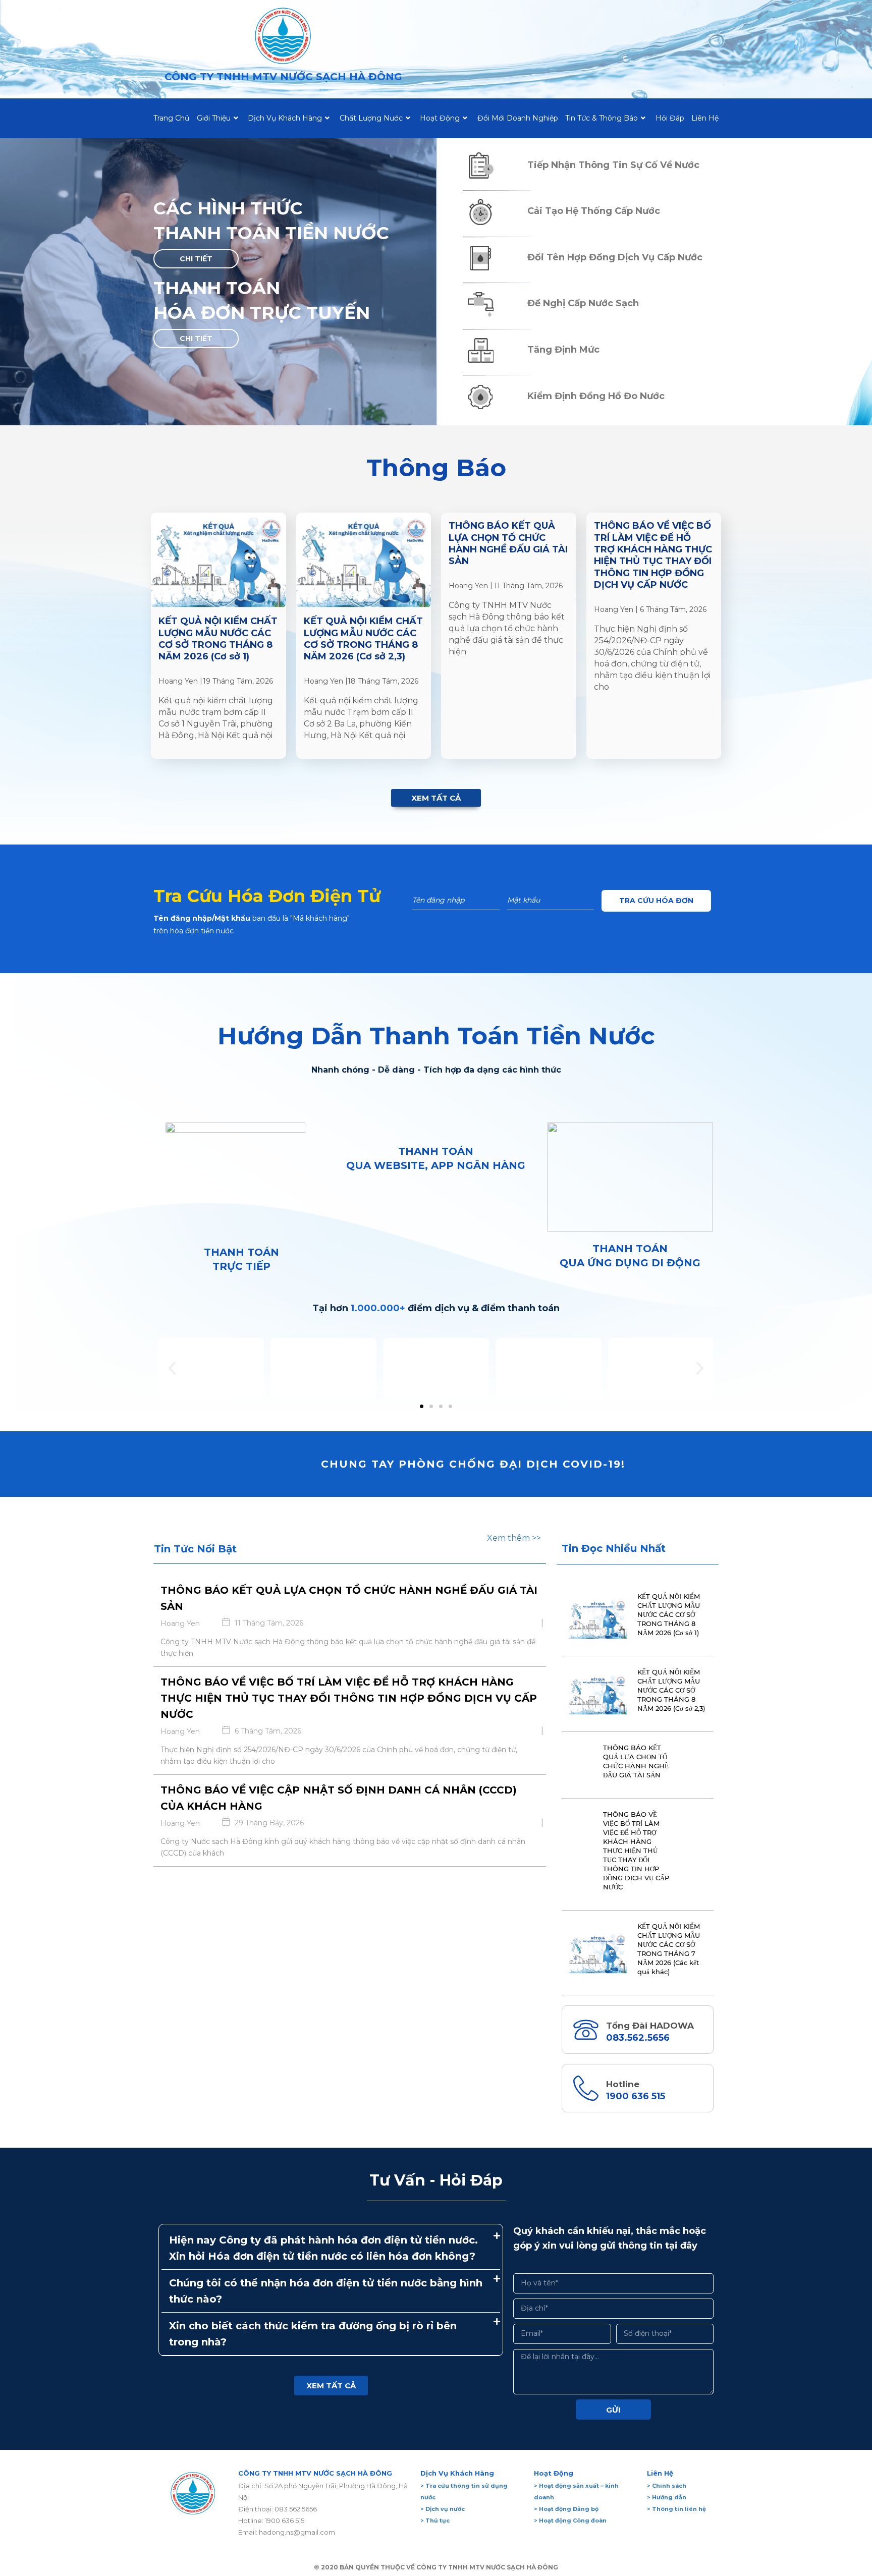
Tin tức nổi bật (195, 1549)
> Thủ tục (435, 2521)
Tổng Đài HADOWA (650, 2026)
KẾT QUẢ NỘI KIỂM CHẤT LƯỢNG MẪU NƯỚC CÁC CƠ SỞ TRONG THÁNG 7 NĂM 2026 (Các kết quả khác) (669, 1949)
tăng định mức (563, 350)
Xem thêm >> (514, 1538)
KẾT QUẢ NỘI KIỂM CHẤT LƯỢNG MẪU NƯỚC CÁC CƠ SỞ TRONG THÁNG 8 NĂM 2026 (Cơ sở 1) (218, 639)
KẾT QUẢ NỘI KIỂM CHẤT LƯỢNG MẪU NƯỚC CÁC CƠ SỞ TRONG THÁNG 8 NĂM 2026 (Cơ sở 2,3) (363, 639)
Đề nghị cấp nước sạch (583, 303)
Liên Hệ (705, 118)
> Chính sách (667, 2486)
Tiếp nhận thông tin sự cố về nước (613, 165)
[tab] (331, 2248)
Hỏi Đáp (670, 118)
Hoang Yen (178, 681)
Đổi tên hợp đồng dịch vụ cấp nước (615, 257)
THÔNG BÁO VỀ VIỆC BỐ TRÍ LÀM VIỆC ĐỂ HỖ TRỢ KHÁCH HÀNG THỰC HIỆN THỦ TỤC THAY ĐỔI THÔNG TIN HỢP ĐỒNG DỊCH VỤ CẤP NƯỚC (653, 555)
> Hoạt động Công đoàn (570, 2521)
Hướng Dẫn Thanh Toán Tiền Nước (436, 1036)
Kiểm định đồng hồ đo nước (596, 396)
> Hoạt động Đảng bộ (566, 2509)
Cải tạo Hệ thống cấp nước (594, 211)
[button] (196, 259)
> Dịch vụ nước (443, 2509)
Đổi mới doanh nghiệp (518, 118)
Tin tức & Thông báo (602, 118)
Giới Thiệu (214, 118)
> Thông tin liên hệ (676, 2509)
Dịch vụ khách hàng (285, 118)
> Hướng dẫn (667, 2497)
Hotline (623, 2084)
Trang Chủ (171, 118)
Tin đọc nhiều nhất (614, 1548)
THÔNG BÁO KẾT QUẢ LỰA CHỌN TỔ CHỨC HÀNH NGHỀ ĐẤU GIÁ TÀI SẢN (508, 543)
